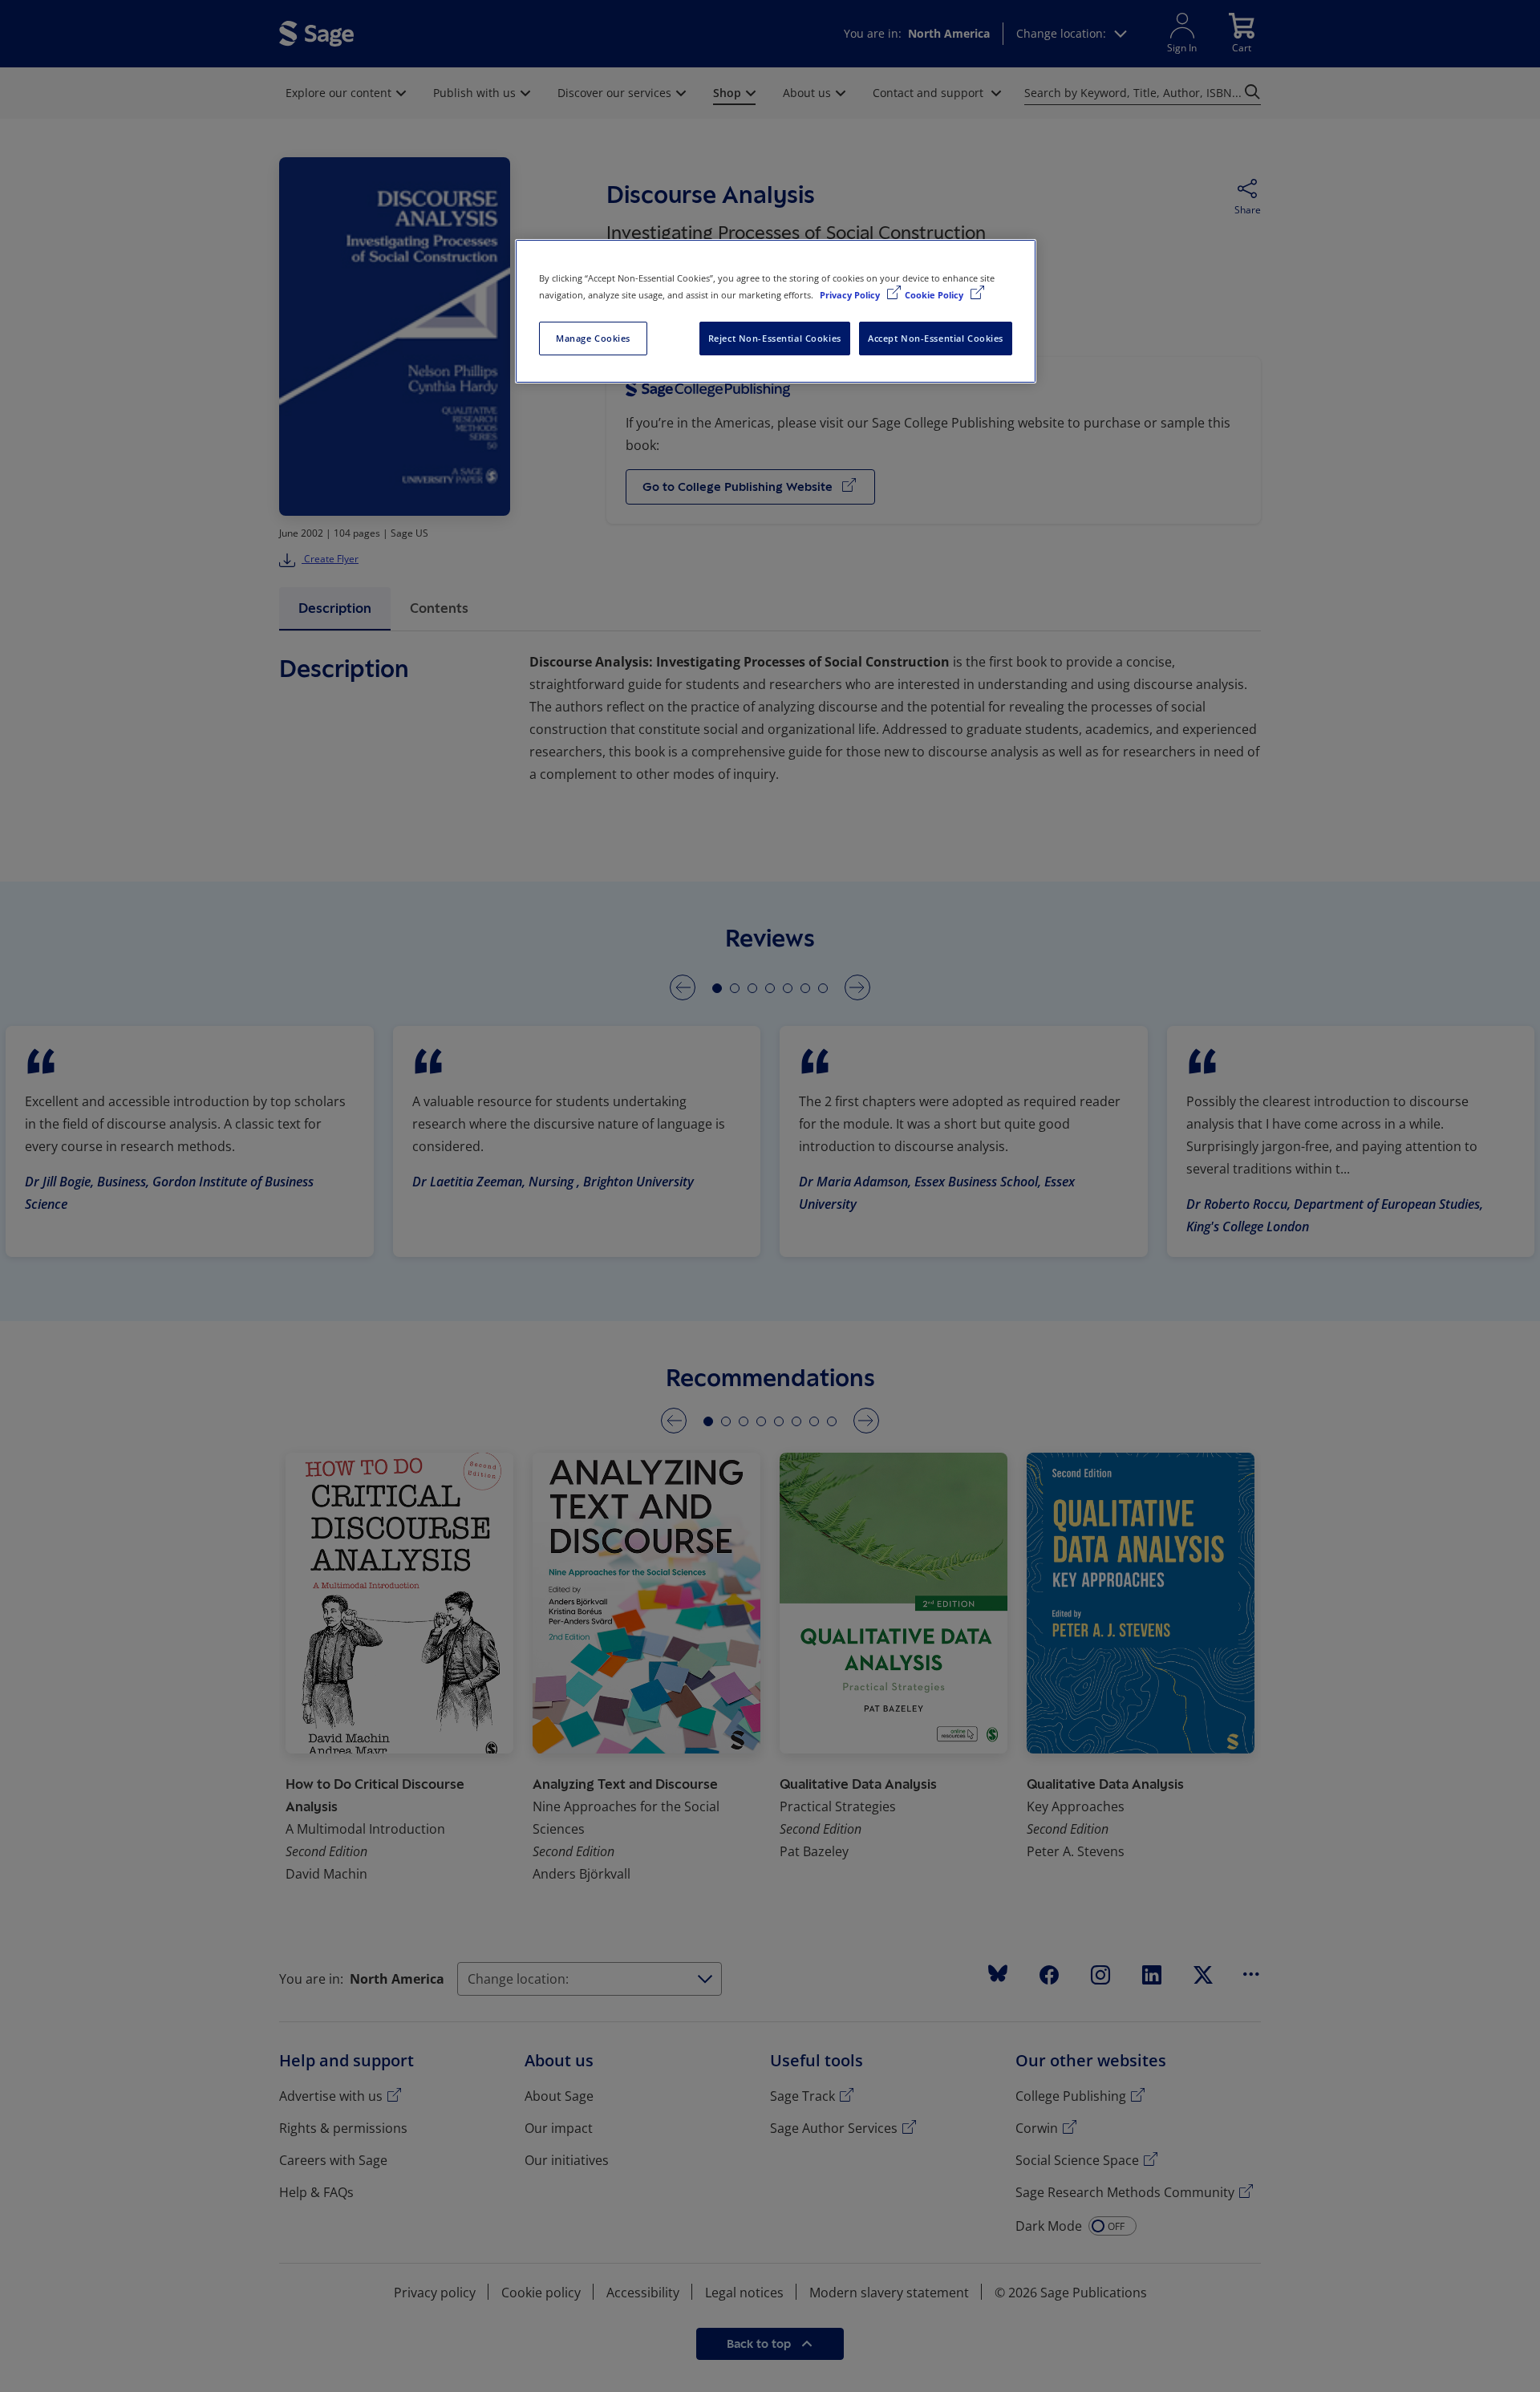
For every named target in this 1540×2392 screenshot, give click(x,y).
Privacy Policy (851, 295)
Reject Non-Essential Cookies (775, 338)
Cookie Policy (935, 295)
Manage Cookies (593, 338)
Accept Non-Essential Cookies (936, 338)
